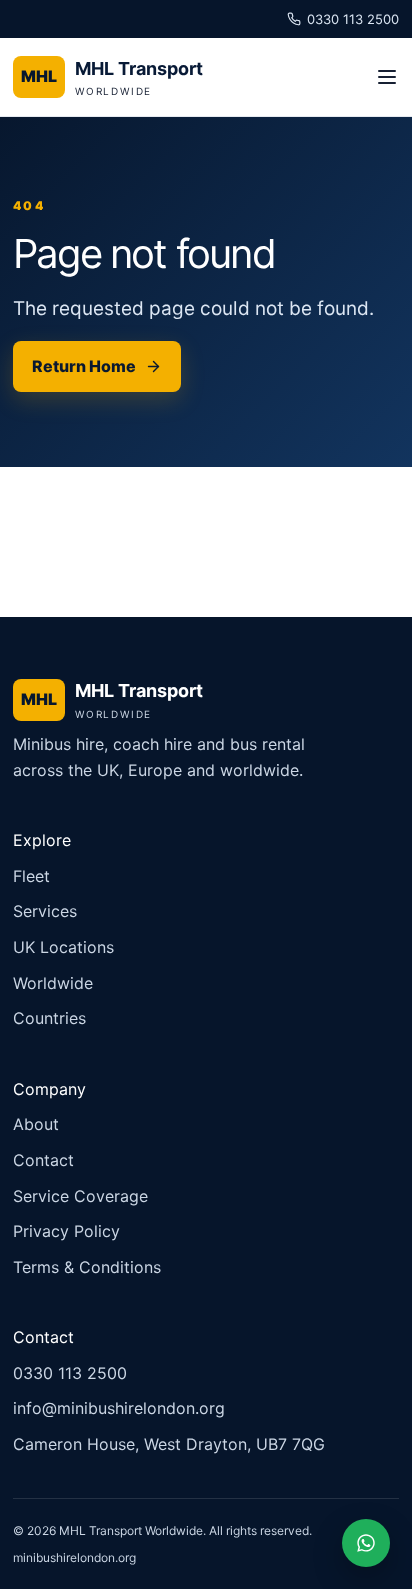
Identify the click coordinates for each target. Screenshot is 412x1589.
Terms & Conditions (87, 1267)
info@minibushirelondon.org (119, 1408)
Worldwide (53, 983)
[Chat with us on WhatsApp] (366, 1543)
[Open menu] (387, 77)
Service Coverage (80, 1196)
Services (45, 911)
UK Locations (63, 947)
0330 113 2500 (353, 19)
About (36, 1124)
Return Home (84, 366)
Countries (49, 1018)
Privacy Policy (66, 1231)
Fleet (31, 876)
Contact (43, 1160)
